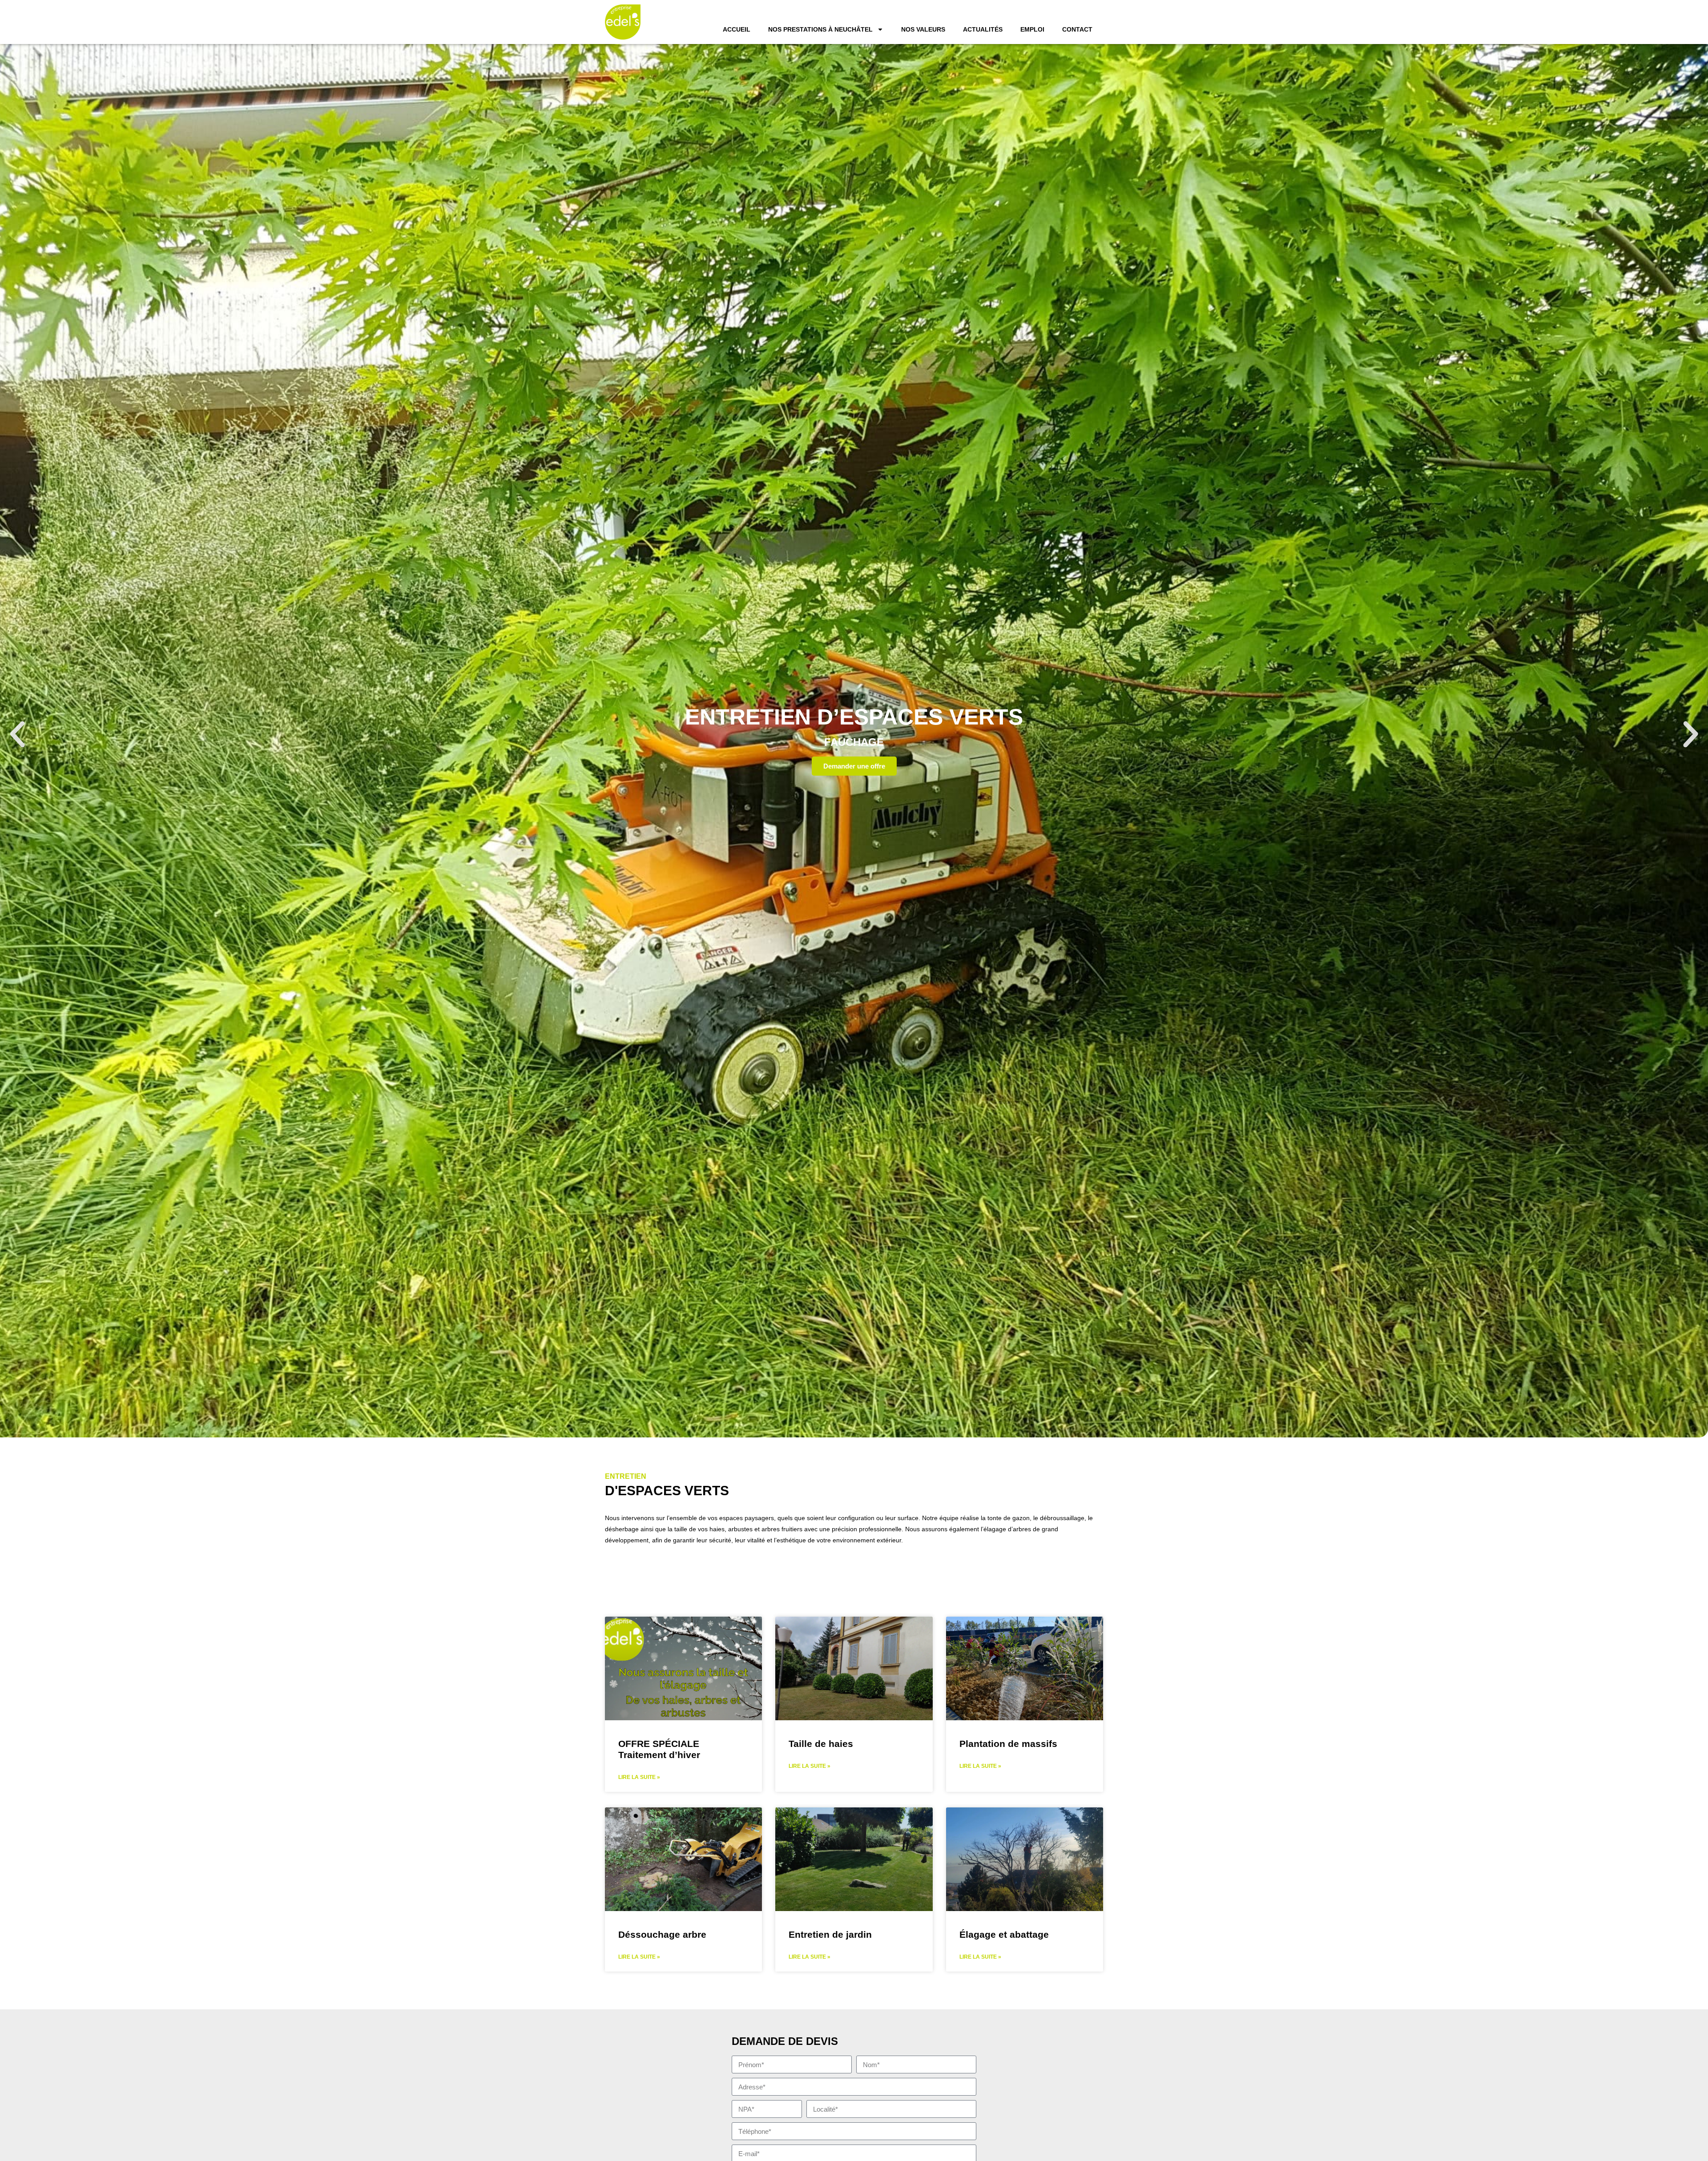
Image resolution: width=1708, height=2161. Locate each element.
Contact (1077, 29)
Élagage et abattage (1004, 1934)
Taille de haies (821, 1744)
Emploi (1032, 29)
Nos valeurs (923, 29)
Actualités (983, 29)
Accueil (737, 29)
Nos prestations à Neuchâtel (820, 29)
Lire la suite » (639, 1777)
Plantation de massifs (1008, 1744)
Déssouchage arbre (662, 1934)
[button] (17, 734)
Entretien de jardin (830, 1934)
